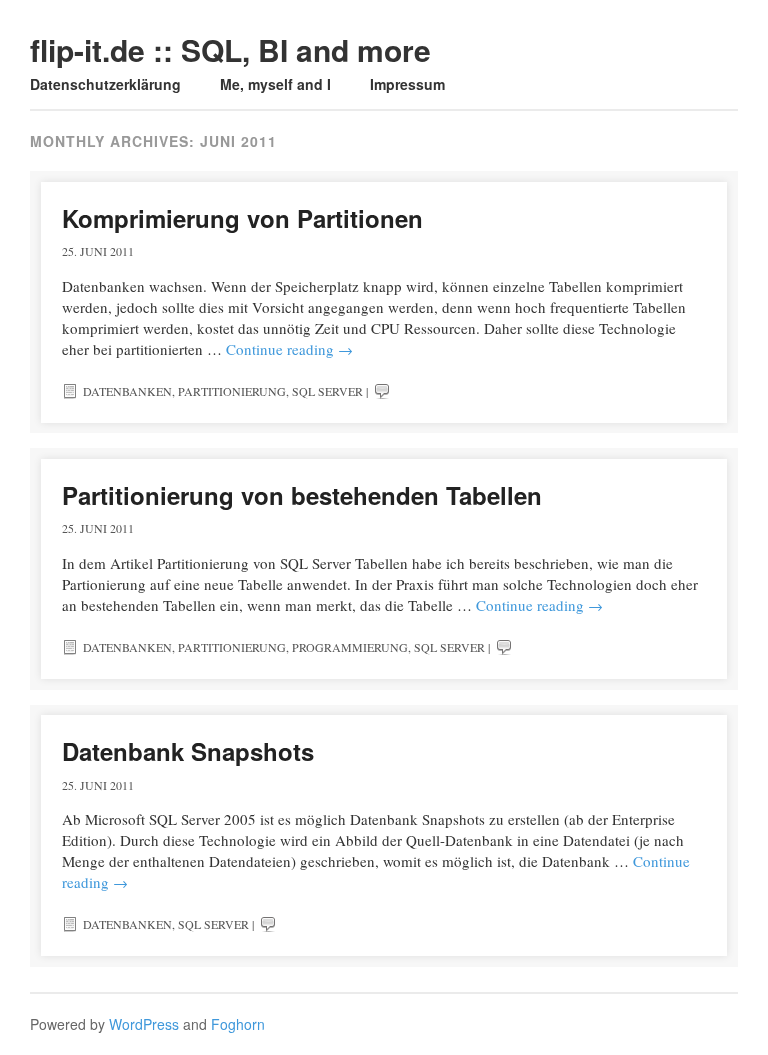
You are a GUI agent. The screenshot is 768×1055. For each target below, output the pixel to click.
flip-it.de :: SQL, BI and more (230, 49)
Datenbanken (127, 391)
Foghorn (238, 1024)
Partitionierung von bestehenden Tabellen (302, 495)
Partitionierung (232, 391)
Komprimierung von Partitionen (242, 218)
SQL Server (327, 391)
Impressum (407, 84)
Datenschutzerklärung (105, 84)
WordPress (144, 1024)
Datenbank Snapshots (188, 751)
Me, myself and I (275, 84)
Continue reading (289, 349)
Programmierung (350, 647)
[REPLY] (382, 391)
